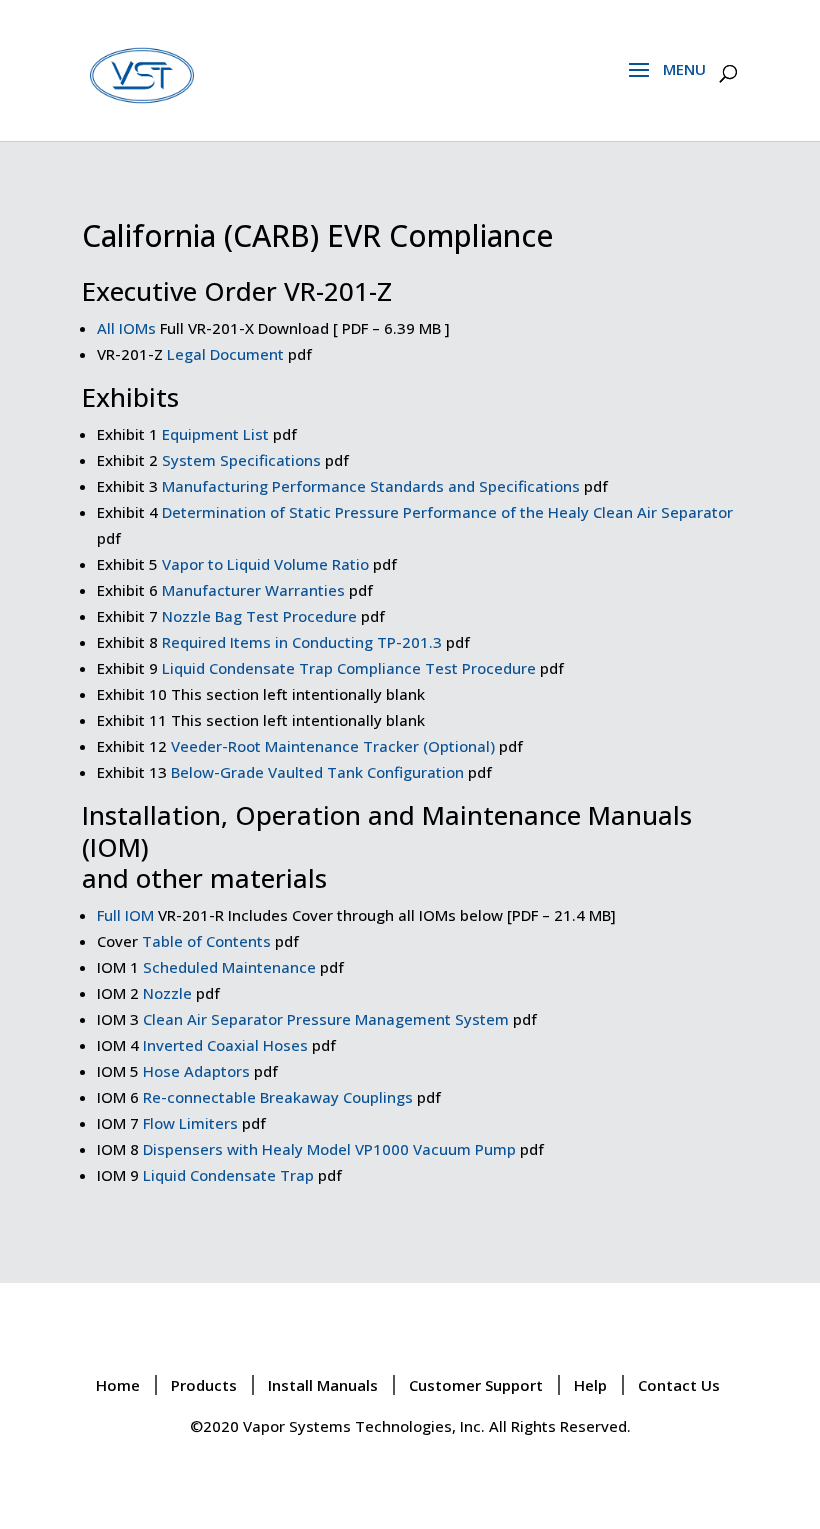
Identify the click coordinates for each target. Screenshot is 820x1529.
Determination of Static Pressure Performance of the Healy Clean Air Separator (447, 512)
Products (204, 1385)
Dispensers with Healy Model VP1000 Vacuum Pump (329, 1149)
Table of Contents (206, 941)
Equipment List (215, 434)
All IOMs (126, 328)
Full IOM (125, 915)
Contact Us (679, 1385)
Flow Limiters (190, 1123)
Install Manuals (323, 1385)
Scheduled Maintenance (229, 967)
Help (590, 1385)
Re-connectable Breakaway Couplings (278, 1097)
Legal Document (225, 354)
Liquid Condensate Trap (228, 1175)
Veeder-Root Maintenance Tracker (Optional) (333, 746)
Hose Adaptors (196, 1071)
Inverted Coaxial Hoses (225, 1045)
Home (118, 1385)
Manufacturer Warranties (253, 590)
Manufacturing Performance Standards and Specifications (371, 486)
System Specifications (241, 460)
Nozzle (167, 993)
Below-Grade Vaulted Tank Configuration (317, 772)
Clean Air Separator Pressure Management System (326, 1019)
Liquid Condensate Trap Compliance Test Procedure (349, 668)
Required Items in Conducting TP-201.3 (302, 642)
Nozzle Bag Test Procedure (259, 616)
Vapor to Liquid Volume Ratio (265, 564)
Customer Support (476, 1385)
